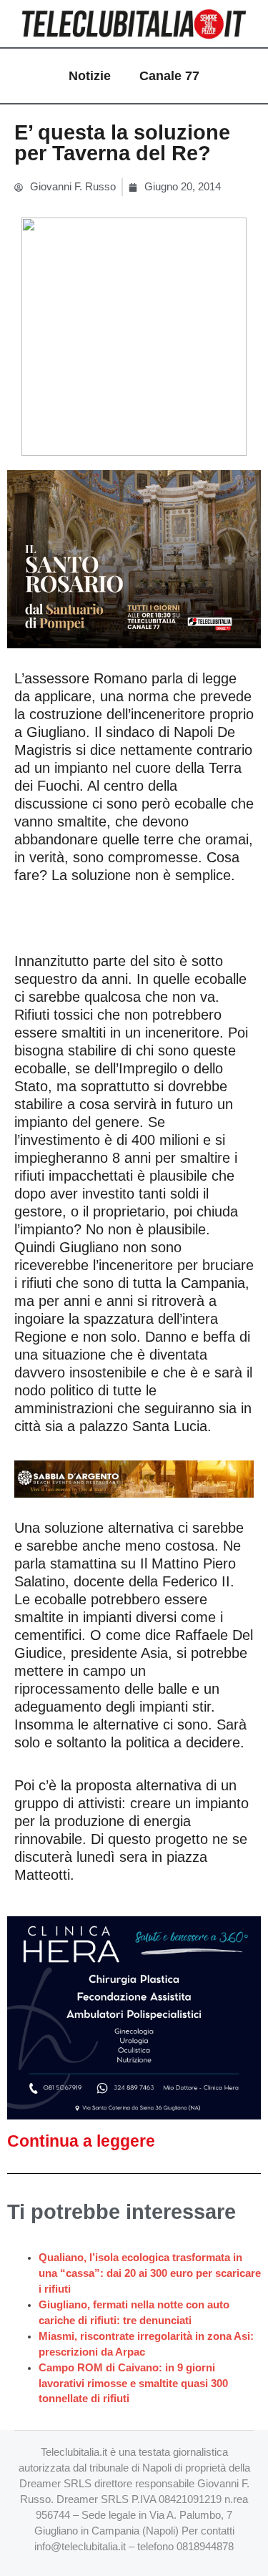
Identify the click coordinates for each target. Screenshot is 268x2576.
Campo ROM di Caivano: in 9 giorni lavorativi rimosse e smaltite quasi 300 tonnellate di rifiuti (133, 2384)
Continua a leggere (81, 2141)
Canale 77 (169, 76)
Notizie (90, 76)
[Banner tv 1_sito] (134, 558)
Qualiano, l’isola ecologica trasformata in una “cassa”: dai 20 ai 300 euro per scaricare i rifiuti (150, 2273)
